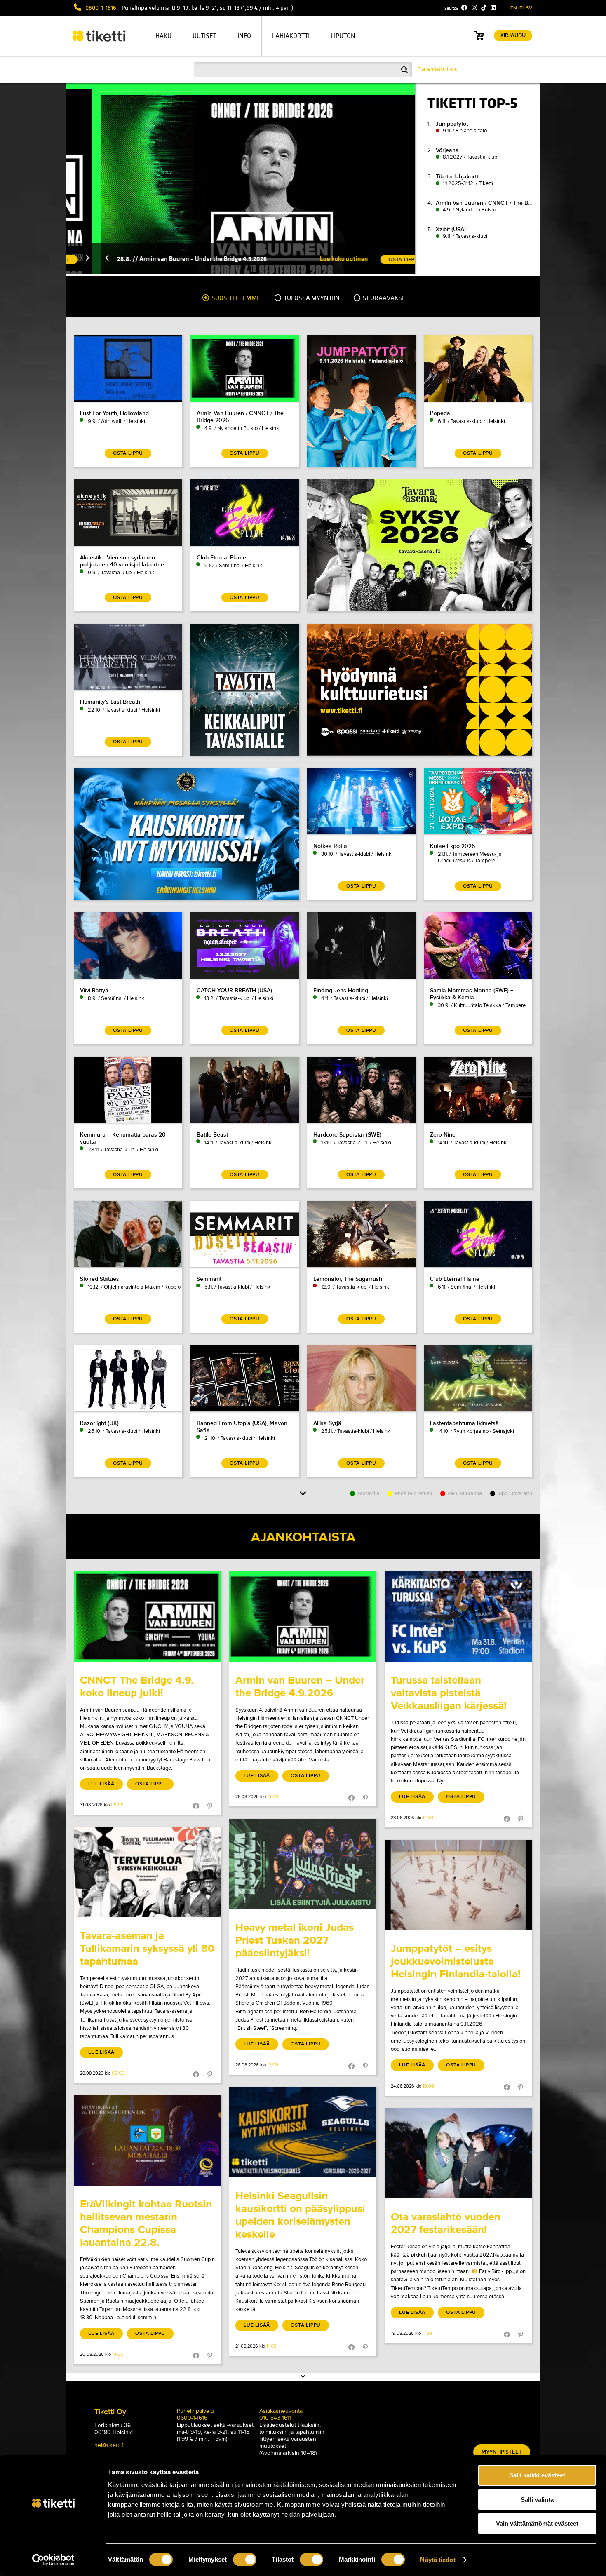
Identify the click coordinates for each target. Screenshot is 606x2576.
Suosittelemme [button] (235, 298)
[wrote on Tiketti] (147, 1617)
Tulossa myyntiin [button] (311, 298)
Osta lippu (150, 1784)
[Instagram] (474, 8)
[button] (75, 259)
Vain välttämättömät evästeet (537, 2523)
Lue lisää (101, 1784)
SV (529, 8)
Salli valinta (537, 2500)
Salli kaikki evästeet (537, 2475)
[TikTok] (484, 8)
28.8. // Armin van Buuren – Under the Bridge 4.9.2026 (160, 259)
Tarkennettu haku (438, 69)
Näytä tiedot (438, 2560)
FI (521, 8)
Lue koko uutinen (312, 259)
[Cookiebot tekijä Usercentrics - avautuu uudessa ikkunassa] (53, 2560)
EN (514, 8)
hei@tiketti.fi (109, 2445)
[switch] (245, 2560)
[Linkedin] (493, 8)
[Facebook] (464, 8)
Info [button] (244, 36)
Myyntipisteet (502, 2452)
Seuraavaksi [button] (383, 298)
